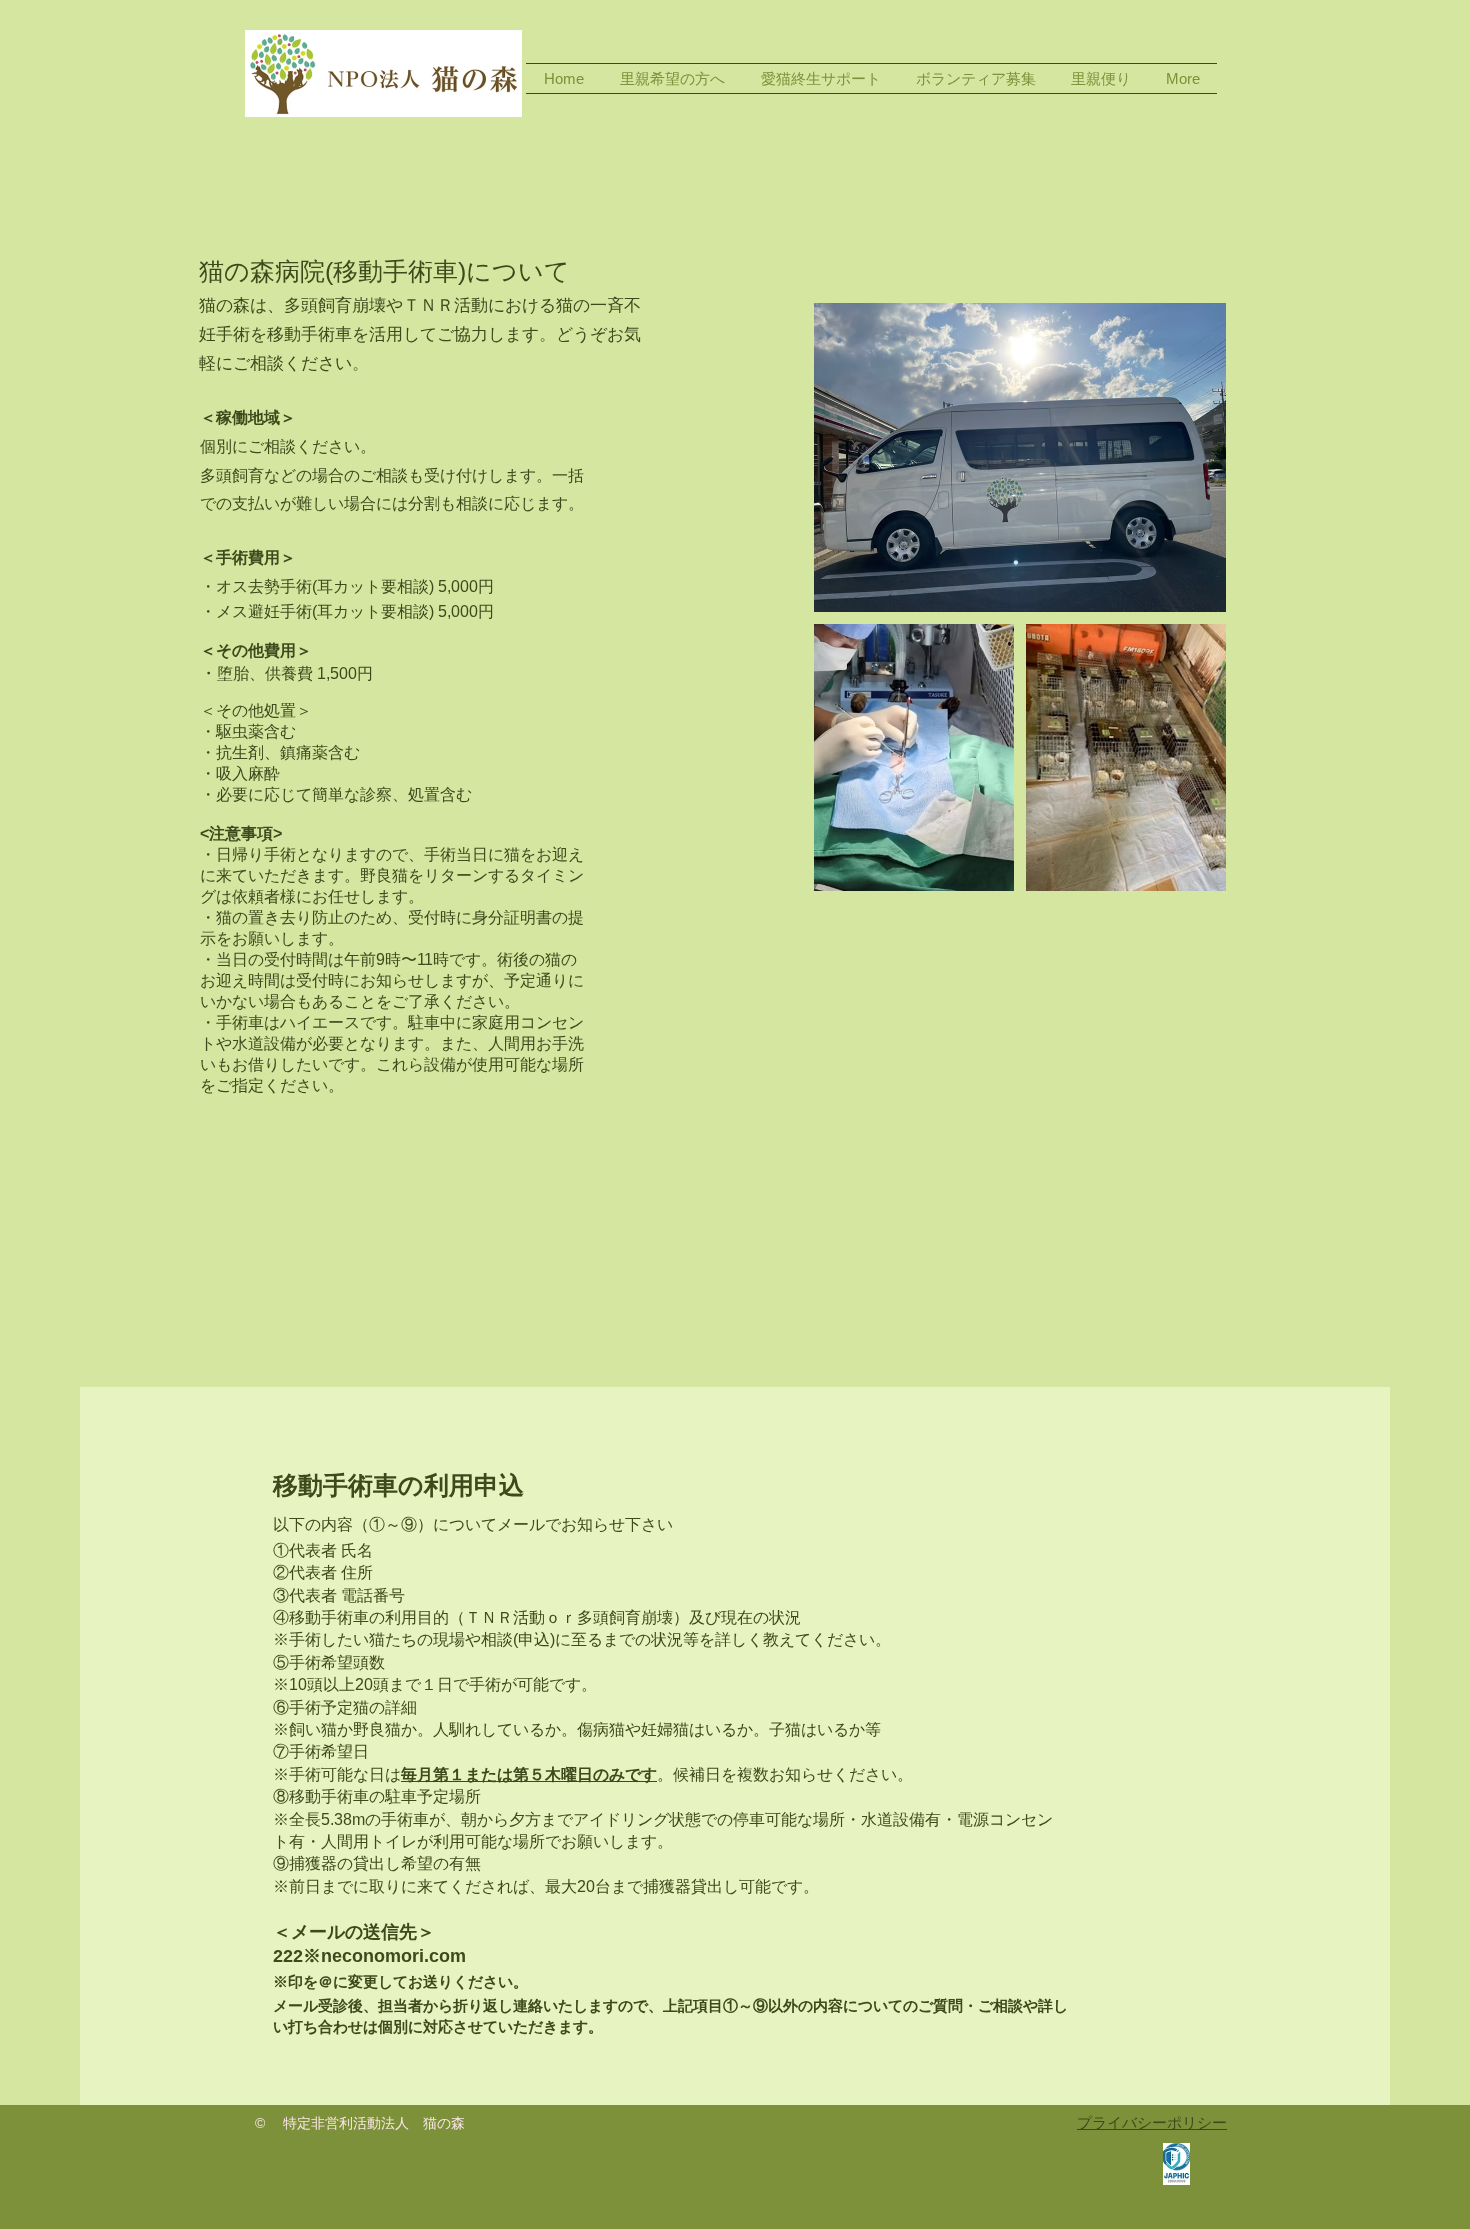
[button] (672, 78)
